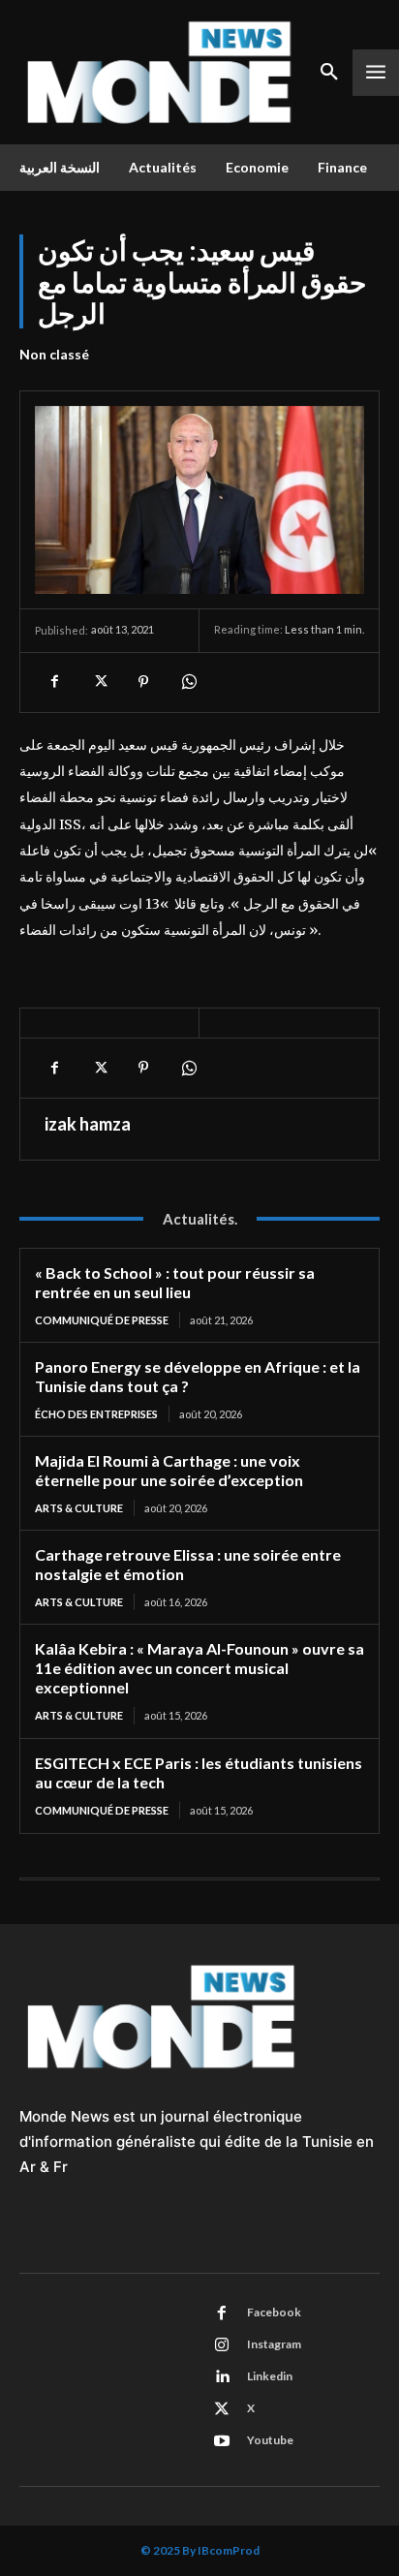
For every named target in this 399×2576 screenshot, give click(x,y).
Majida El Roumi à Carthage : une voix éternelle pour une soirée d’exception (172, 1470)
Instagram (274, 2344)
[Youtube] (222, 2441)
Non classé (54, 354)
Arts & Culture (79, 1508)
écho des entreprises (96, 1414)
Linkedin (270, 2376)
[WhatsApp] (188, 682)
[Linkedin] (222, 2377)
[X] (99, 682)
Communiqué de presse (102, 1320)
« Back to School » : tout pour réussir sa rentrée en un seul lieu (175, 1282)
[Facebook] (54, 682)
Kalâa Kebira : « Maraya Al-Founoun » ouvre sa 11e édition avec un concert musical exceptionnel (199, 1668)
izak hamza (88, 1124)
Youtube (270, 2440)
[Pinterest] (143, 682)
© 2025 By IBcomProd (200, 2550)
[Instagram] (222, 2345)
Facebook (274, 2312)
